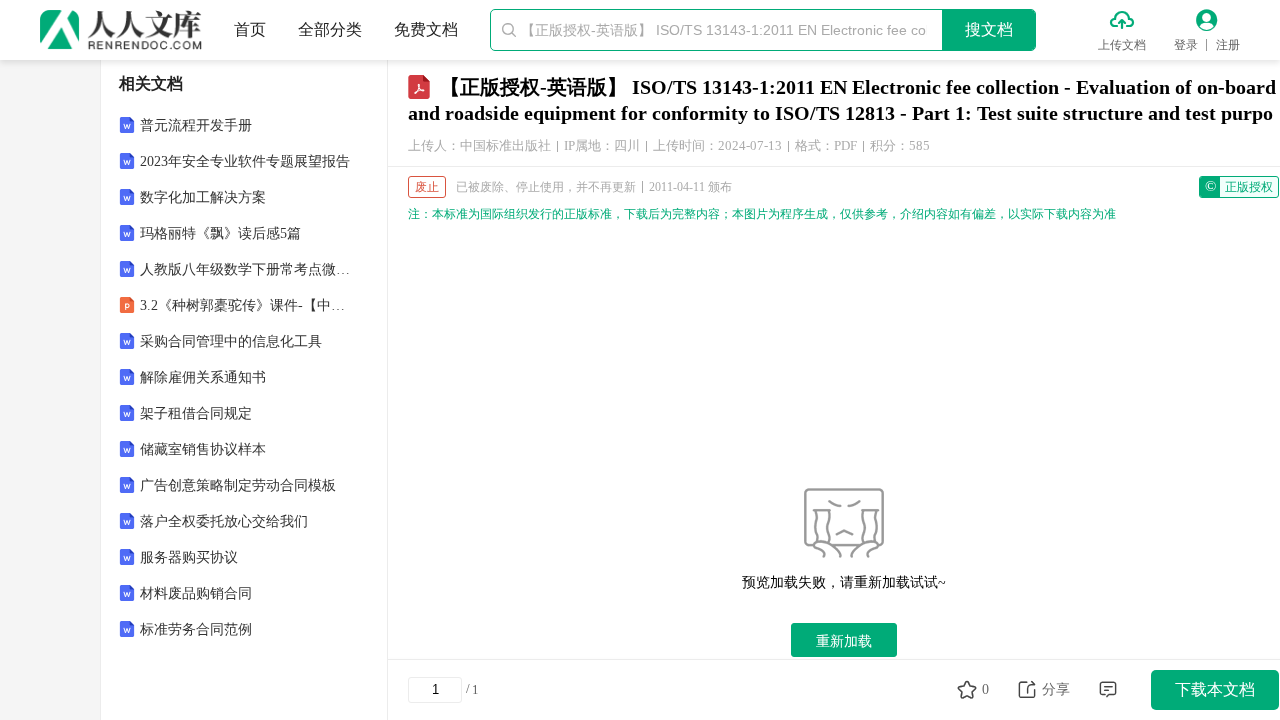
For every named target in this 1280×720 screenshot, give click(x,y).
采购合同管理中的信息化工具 (231, 341)
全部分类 (330, 29)
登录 (1186, 45)
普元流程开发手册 (196, 125)
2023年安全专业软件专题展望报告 (245, 161)
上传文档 (1122, 45)
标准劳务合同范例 (196, 629)
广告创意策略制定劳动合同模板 (238, 485)
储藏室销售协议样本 (203, 449)
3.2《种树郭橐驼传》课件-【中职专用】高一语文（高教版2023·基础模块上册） (246, 305)
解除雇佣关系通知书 (203, 377)
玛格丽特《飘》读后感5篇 (220, 233)
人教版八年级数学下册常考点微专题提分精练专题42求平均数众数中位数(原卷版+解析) (246, 269)
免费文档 (426, 29)
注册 (1228, 45)
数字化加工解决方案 (203, 197)
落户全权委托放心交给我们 (224, 521)
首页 (250, 29)
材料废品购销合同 (196, 593)
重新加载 (844, 641)
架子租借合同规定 (196, 413)
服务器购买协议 (189, 557)
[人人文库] (121, 30)
